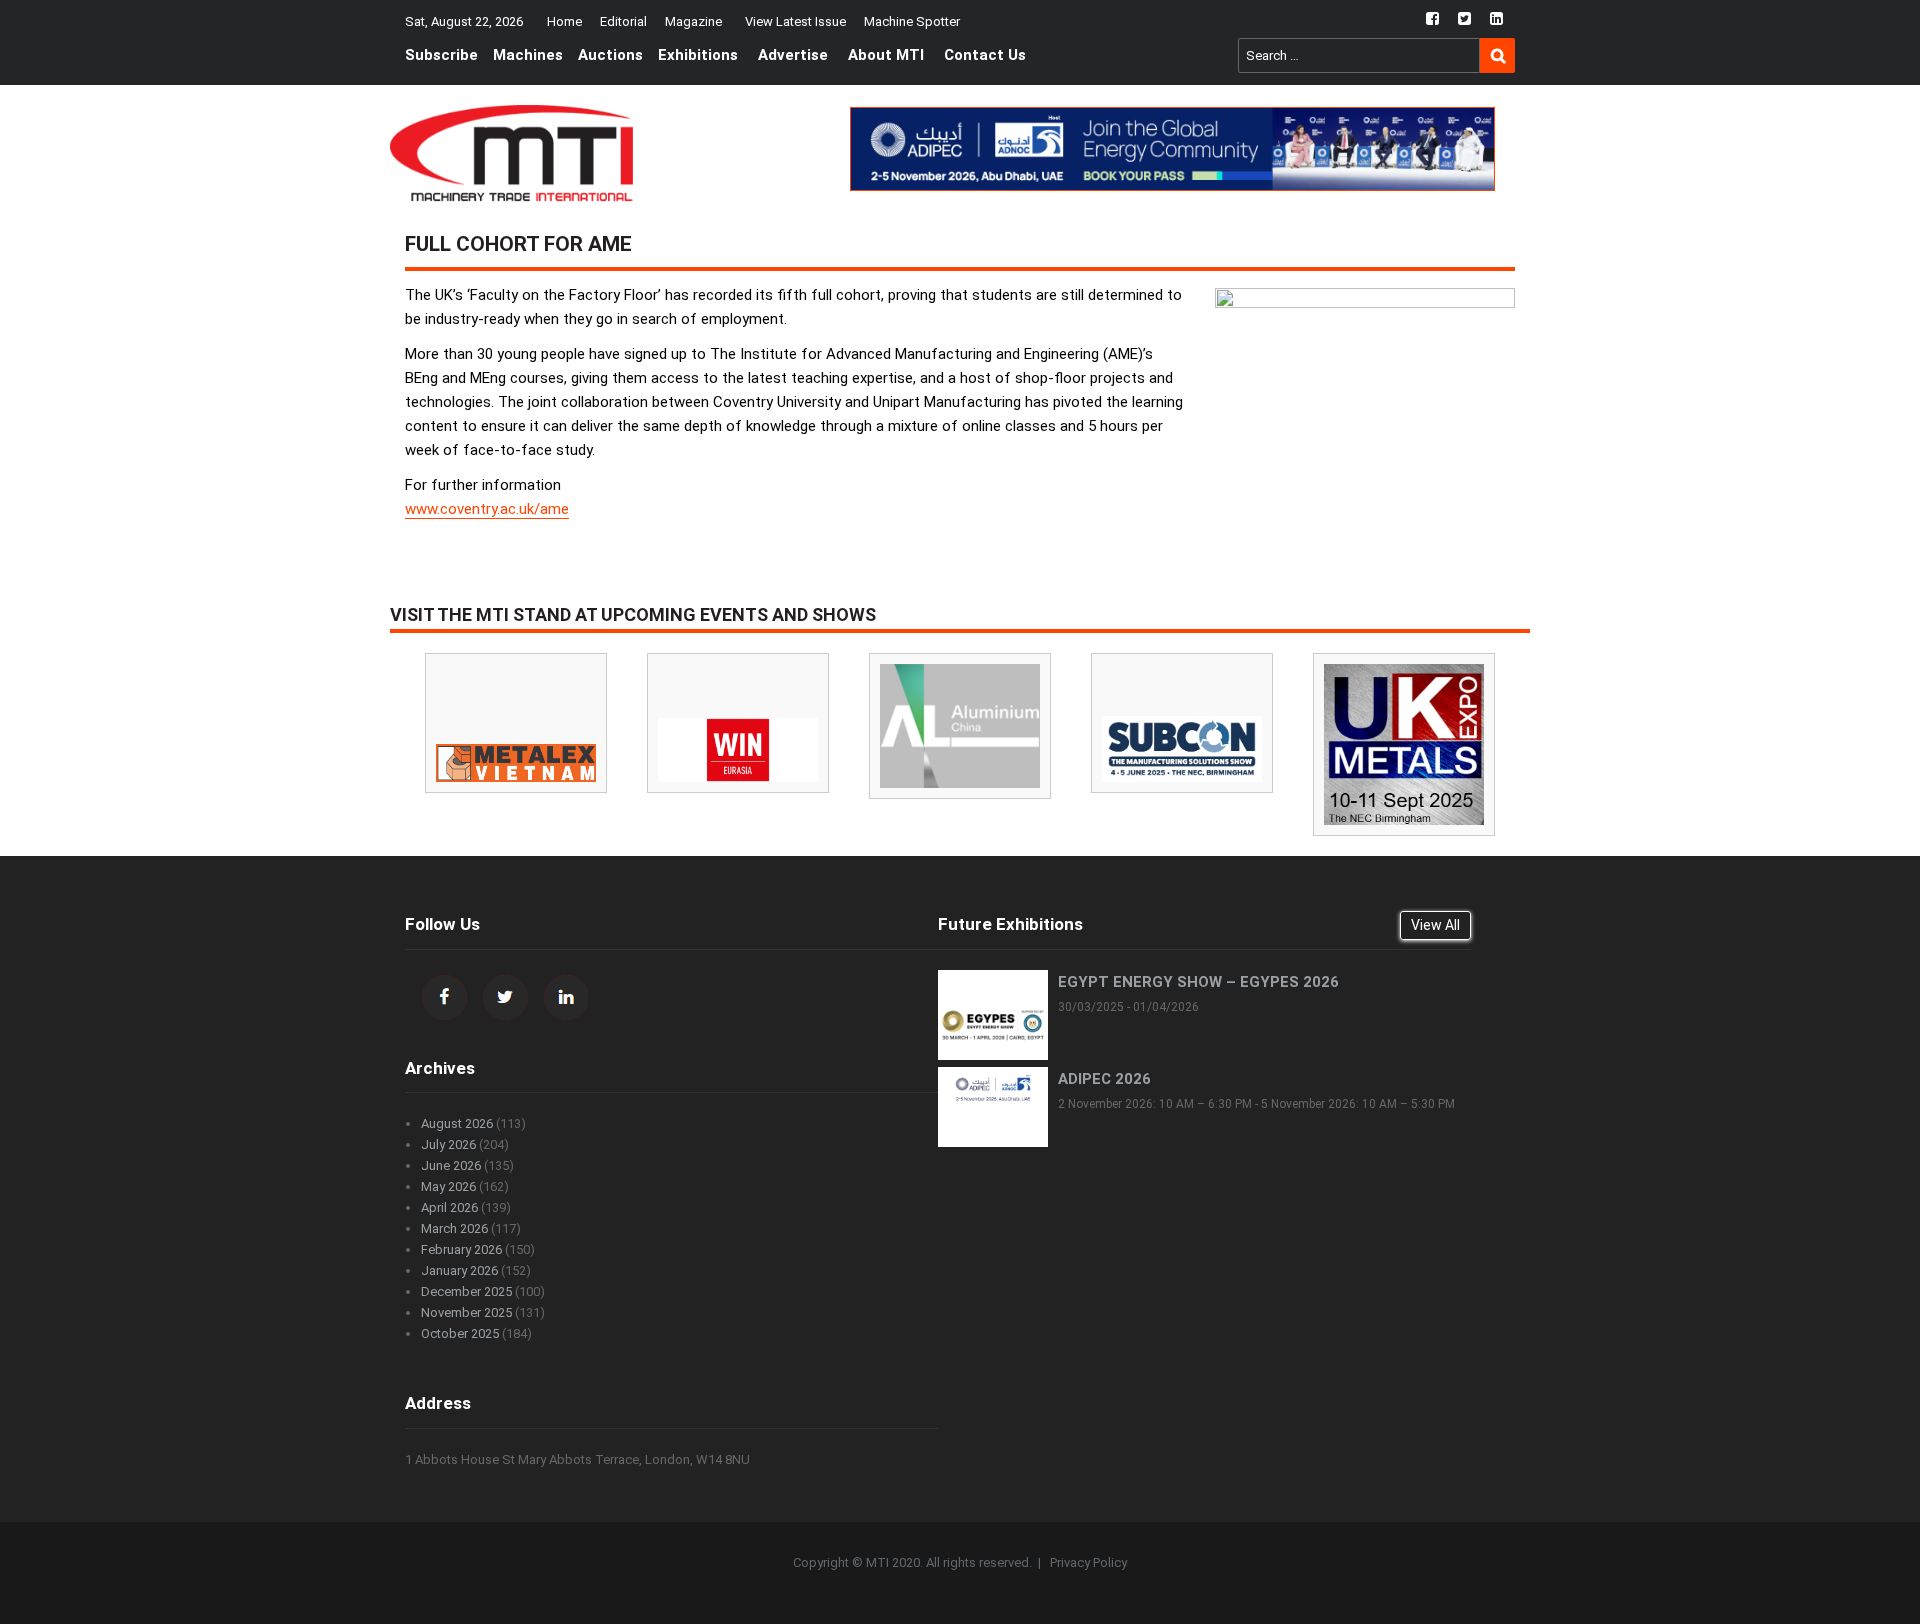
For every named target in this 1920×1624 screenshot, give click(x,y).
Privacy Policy (1088, 1562)
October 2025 (460, 1333)
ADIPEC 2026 (1104, 1079)
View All (1435, 925)
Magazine (693, 21)
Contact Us (985, 55)
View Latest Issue (795, 21)
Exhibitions (698, 55)
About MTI (886, 55)
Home (564, 21)
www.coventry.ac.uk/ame (487, 509)
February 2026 (461, 1249)
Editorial (623, 21)
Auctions (610, 55)
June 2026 (451, 1165)
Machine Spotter (912, 21)
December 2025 (466, 1291)
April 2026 (449, 1207)
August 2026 (457, 1123)
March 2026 (454, 1228)
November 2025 (466, 1312)
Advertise (793, 55)
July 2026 (448, 1144)
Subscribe (441, 55)
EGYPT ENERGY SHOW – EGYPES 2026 (1198, 982)
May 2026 (448, 1186)
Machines (528, 55)
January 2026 (459, 1270)
